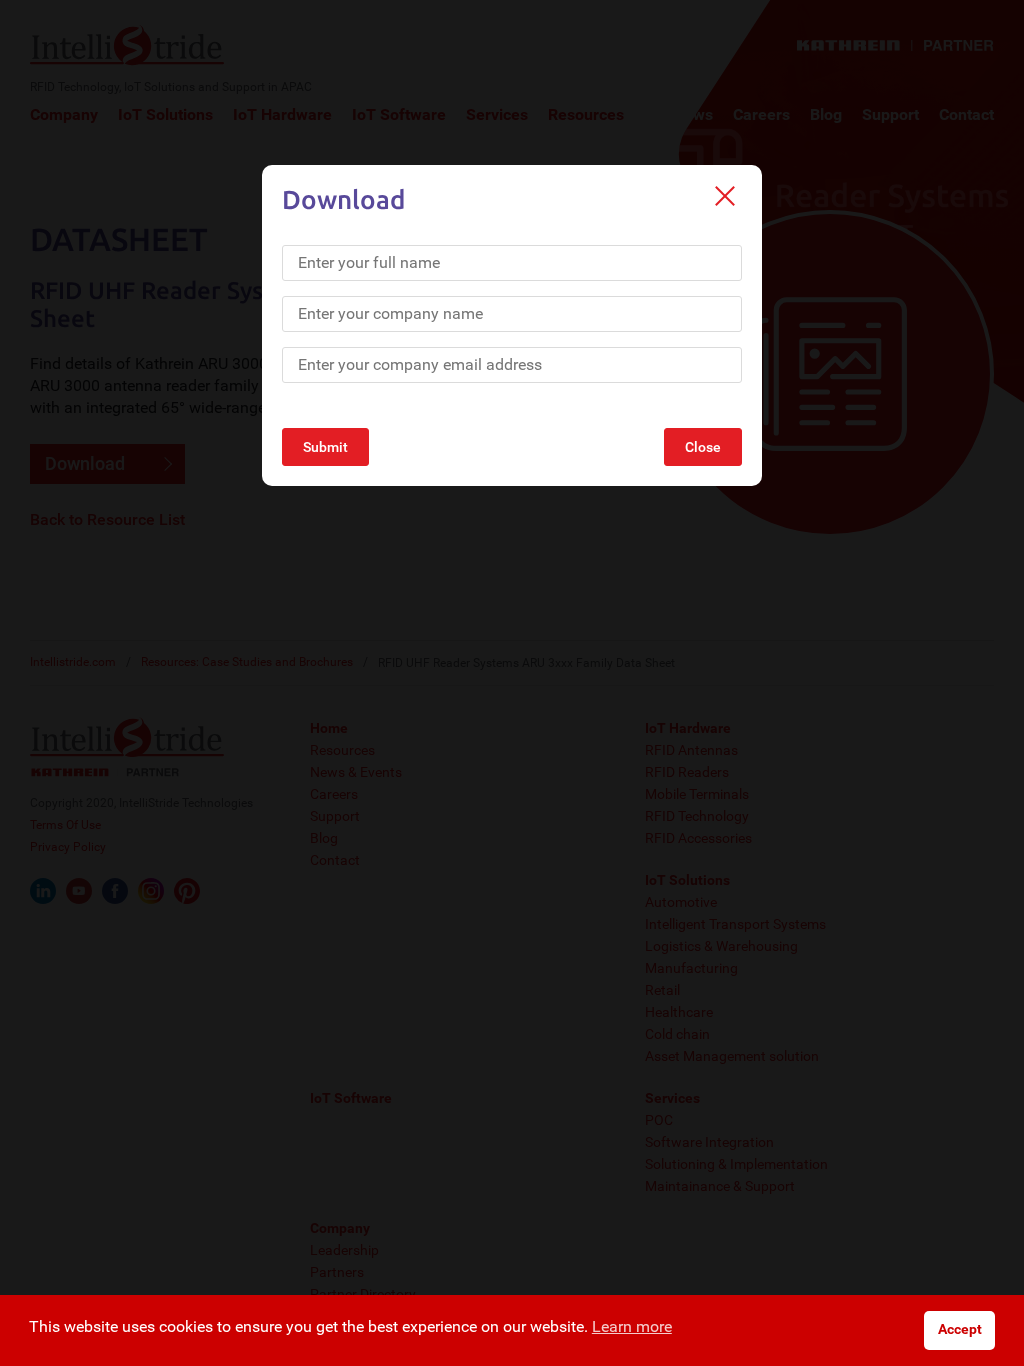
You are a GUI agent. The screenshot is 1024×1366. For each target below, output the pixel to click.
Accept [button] (960, 1329)
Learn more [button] (632, 1326)
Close (703, 447)
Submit (325, 447)
